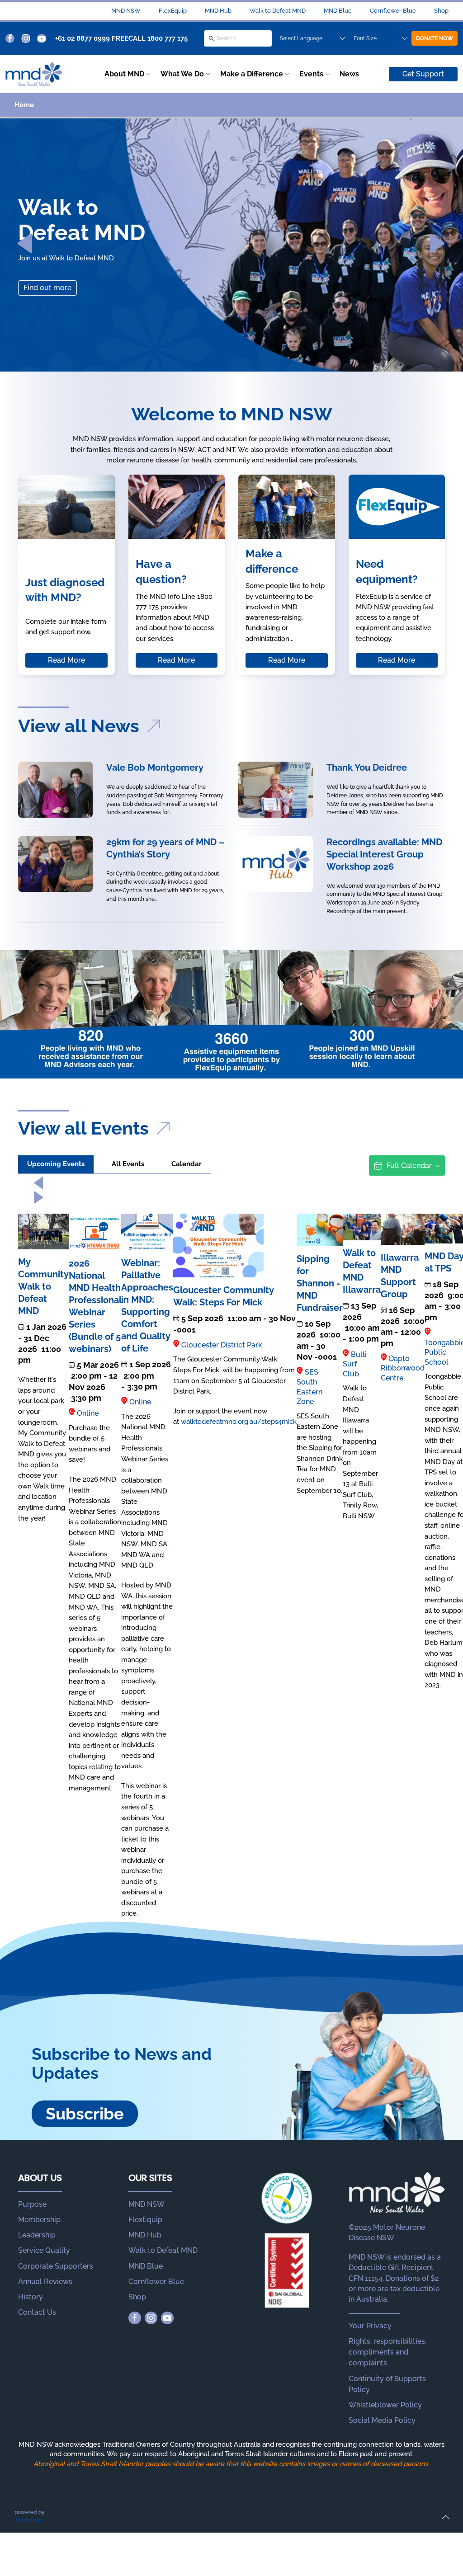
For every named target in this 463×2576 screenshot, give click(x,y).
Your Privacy (370, 2326)
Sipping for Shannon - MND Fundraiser (320, 1283)
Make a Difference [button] (252, 74)
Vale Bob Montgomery (155, 768)
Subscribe (85, 2114)
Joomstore (28, 2520)
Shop (441, 11)
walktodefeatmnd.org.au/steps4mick (239, 1422)
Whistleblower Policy (385, 2405)
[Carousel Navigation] (231, 1190)
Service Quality (44, 2250)
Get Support (423, 74)
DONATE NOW (435, 38)
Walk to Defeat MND (278, 11)
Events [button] (311, 74)
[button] (25, 244)
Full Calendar (409, 1166)
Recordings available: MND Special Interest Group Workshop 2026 (384, 854)
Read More (66, 660)
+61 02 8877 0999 (83, 38)
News (349, 74)
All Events (128, 1164)
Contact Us (37, 2312)
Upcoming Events (56, 1164)
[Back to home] (34, 74)
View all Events (86, 1128)
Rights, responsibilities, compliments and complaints (387, 2352)
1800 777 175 (168, 38)
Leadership (37, 2235)
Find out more (47, 288)
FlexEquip (173, 11)
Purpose (32, 2204)
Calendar (187, 1164)
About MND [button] (124, 74)
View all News (81, 726)
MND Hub (218, 11)
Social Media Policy (382, 2420)
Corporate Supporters (56, 2266)
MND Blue (338, 11)
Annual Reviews (45, 2282)
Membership (39, 2220)
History (31, 2297)
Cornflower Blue (393, 11)
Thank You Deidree (367, 768)
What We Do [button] (182, 74)
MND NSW (126, 11)
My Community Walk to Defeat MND (43, 1286)
